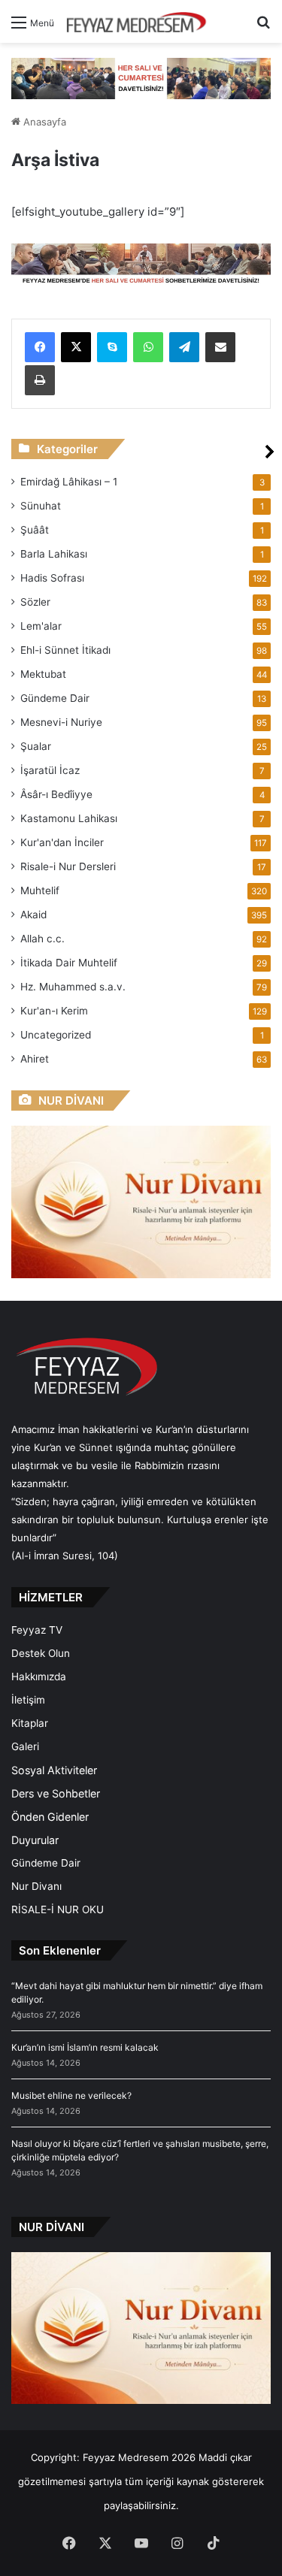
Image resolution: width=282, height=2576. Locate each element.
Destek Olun (41, 1653)
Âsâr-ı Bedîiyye (56, 794)
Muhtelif (40, 890)
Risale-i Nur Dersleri (68, 866)
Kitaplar (30, 1723)
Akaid (33, 915)
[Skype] (112, 347)
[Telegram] (184, 347)
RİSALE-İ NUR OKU (58, 1909)
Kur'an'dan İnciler (62, 842)
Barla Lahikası (54, 554)
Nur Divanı (36, 1886)
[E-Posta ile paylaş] (220, 347)
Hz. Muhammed (73, 987)
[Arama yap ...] (263, 27)
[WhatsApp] (148, 347)
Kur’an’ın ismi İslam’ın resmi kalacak (85, 2047)
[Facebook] (40, 347)
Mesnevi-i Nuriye (61, 722)
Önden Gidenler (50, 1817)
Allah (42, 939)
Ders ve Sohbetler (56, 1793)
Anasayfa (43, 122)
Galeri (25, 1746)
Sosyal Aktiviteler (54, 1770)
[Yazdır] (40, 380)
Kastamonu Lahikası (69, 818)
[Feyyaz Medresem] (141, 21)
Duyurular (35, 1840)
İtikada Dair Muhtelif (69, 963)
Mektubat (43, 674)
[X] (76, 347)
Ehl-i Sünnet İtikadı (65, 650)
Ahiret (35, 1059)
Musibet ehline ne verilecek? (71, 2095)
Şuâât (35, 530)
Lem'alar (41, 626)
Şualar (36, 746)
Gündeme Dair (55, 698)
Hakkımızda (39, 1677)
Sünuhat (41, 506)
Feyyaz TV (37, 1630)
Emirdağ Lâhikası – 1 (69, 482)
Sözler (35, 602)
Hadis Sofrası (52, 578)
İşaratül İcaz (50, 770)
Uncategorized (56, 1035)
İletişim (28, 1700)
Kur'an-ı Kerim (54, 1011)
